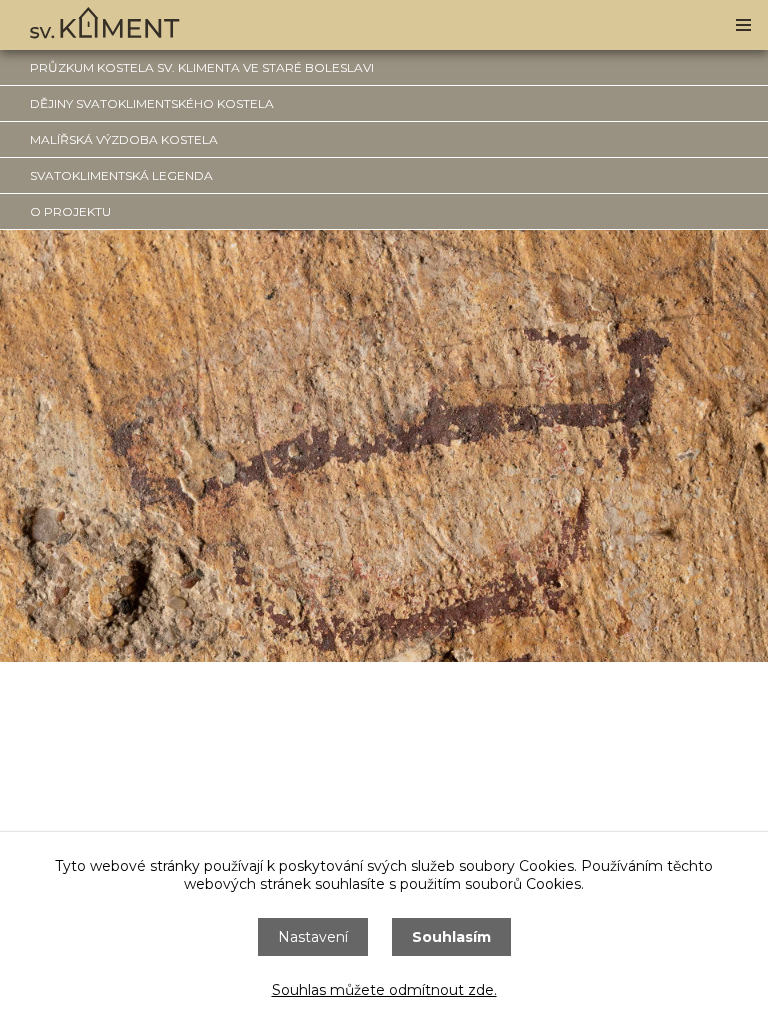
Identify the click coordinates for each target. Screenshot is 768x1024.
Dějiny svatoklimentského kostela (152, 103)
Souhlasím (451, 937)
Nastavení (313, 937)
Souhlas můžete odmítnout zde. (384, 990)
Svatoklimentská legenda (121, 175)
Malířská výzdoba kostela (124, 139)
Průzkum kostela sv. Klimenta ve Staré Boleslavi (202, 67)
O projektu (70, 211)
